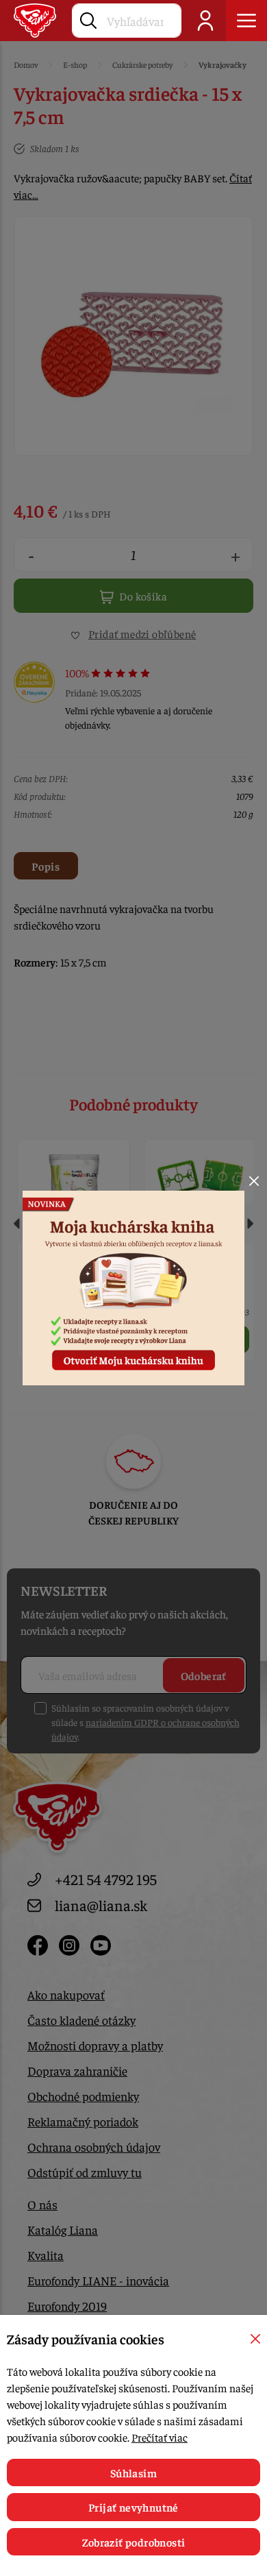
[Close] (254, 1181)
